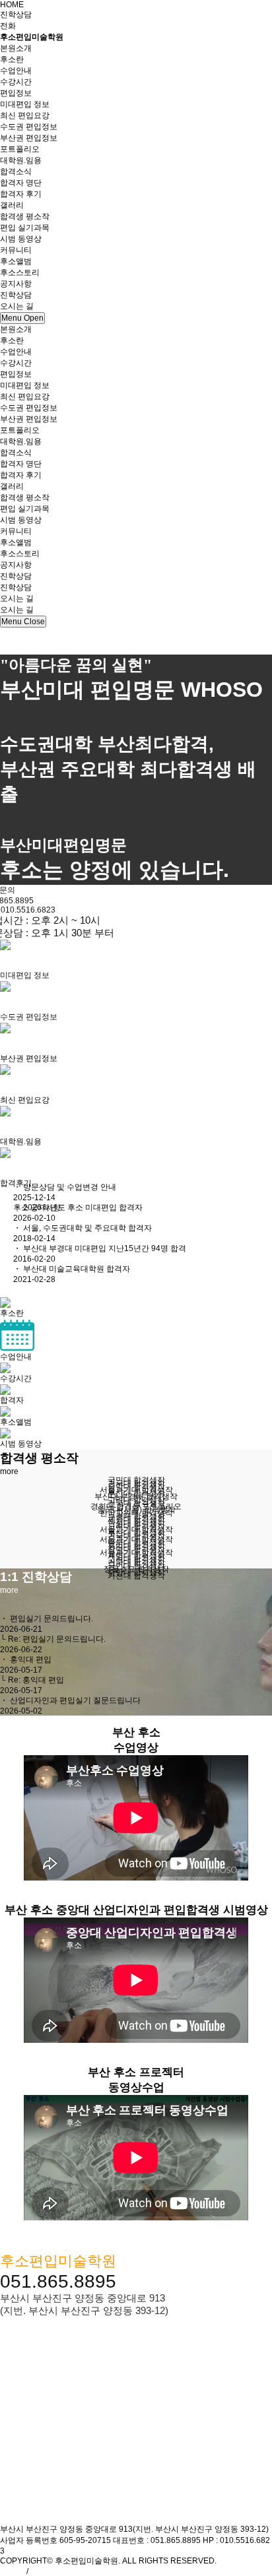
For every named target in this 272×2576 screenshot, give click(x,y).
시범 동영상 (21, 239)
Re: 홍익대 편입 (36, 1680)
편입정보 (16, 374)
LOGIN (12, 2571)
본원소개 (16, 329)
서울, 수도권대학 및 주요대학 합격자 (87, 1228)
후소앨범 (16, 261)
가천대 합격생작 (136, 1576)
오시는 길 (17, 598)
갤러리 (12, 486)
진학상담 (16, 15)
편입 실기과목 (25, 228)
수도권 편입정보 (29, 127)
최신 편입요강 (25, 115)
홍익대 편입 (31, 1659)
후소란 (12, 59)
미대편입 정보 (25, 104)
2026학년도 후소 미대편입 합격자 (83, 1207)
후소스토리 (20, 273)
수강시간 (16, 82)
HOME (12, 5)
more (9, 1471)
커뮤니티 (16, 531)
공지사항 (16, 284)
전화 (8, 26)
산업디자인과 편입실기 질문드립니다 (75, 1700)
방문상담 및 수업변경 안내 (70, 1187)
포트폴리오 (20, 149)
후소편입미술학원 (32, 37)
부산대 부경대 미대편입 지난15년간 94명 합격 (105, 1248)
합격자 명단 (21, 183)
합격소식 (16, 453)
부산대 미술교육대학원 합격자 (77, 1269)
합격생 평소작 (25, 216)
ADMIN (43, 2571)
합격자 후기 (21, 194)
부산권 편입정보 (29, 138)
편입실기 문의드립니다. (51, 1619)
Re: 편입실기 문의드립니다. (57, 1639)
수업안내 (16, 71)
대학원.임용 (21, 160)
